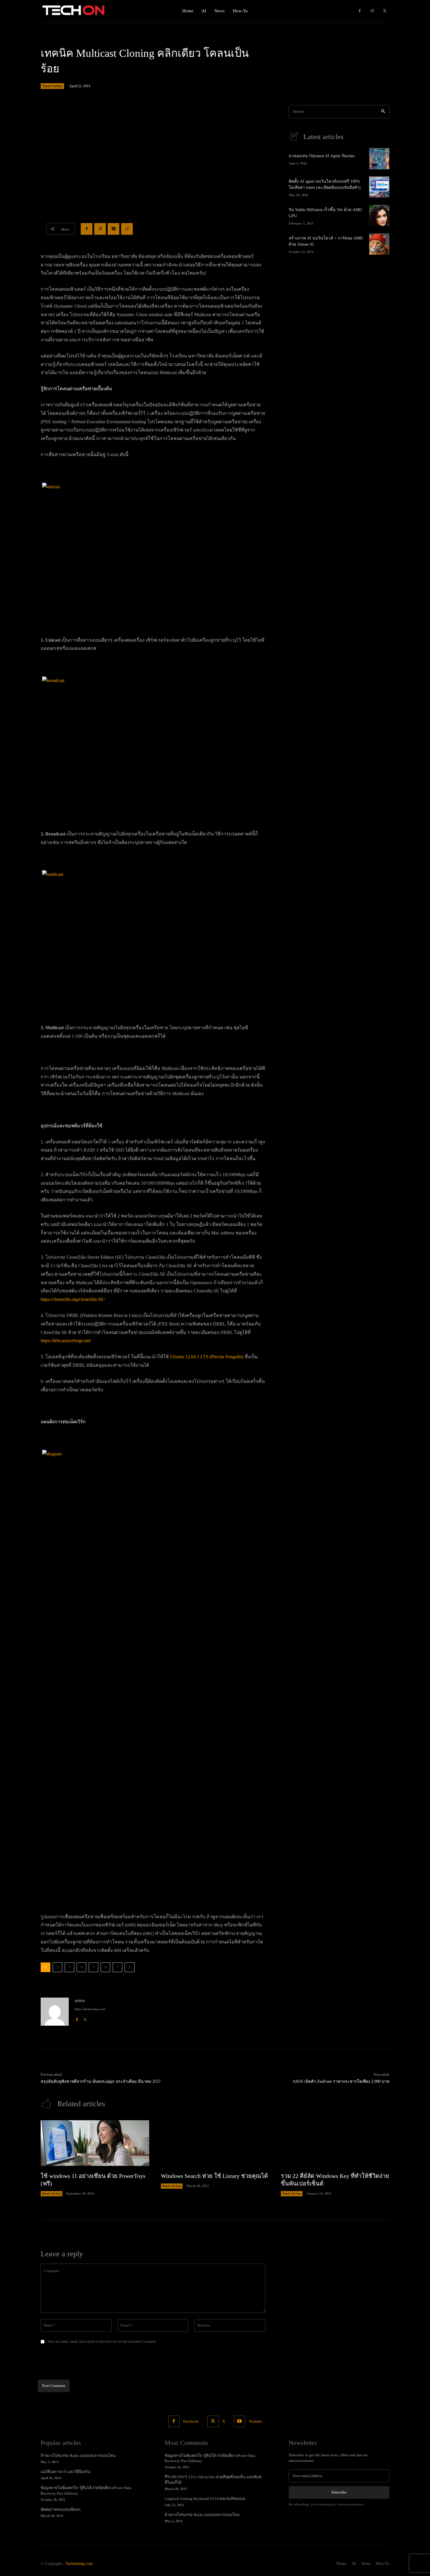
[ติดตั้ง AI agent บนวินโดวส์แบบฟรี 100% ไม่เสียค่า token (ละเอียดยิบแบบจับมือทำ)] (379, 187)
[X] (385, 11)
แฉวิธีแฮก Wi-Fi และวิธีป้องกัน (65, 2472)
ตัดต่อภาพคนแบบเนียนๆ (61, 2509)
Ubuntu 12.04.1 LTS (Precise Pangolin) (207, 1357)
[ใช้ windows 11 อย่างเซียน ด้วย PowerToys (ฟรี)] (95, 2143)
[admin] (55, 2012)
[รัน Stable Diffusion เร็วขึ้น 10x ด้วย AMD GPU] (379, 215)
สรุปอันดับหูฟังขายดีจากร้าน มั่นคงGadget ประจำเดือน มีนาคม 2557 (101, 2081)
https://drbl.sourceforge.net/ (66, 1341)
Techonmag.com (79, 2564)
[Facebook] (360, 11)
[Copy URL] (127, 229)
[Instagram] (372, 11)
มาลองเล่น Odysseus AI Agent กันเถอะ (322, 156)
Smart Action (52, 86)
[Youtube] (239, 2421)
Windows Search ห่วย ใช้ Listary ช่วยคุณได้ (214, 2176)
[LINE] (113, 229)
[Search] (383, 112)
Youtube (255, 2421)
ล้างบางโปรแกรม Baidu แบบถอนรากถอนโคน (78, 2456)
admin (80, 2001)
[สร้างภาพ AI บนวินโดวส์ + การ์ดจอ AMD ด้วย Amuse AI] (379, 244)
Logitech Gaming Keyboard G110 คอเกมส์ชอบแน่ (205, 2499)
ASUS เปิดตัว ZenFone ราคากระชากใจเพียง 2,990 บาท (341, 2081)
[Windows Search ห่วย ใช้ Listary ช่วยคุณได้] (215, 2143)
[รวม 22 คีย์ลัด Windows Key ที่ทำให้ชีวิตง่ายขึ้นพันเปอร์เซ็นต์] (335, 2143)
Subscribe (339, 2492)
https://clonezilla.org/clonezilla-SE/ (73, 1299)
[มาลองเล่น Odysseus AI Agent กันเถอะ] (379, 159)
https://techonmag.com (90, 2009)
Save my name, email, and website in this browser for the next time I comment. (102, 2342)
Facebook (191, 2421)
